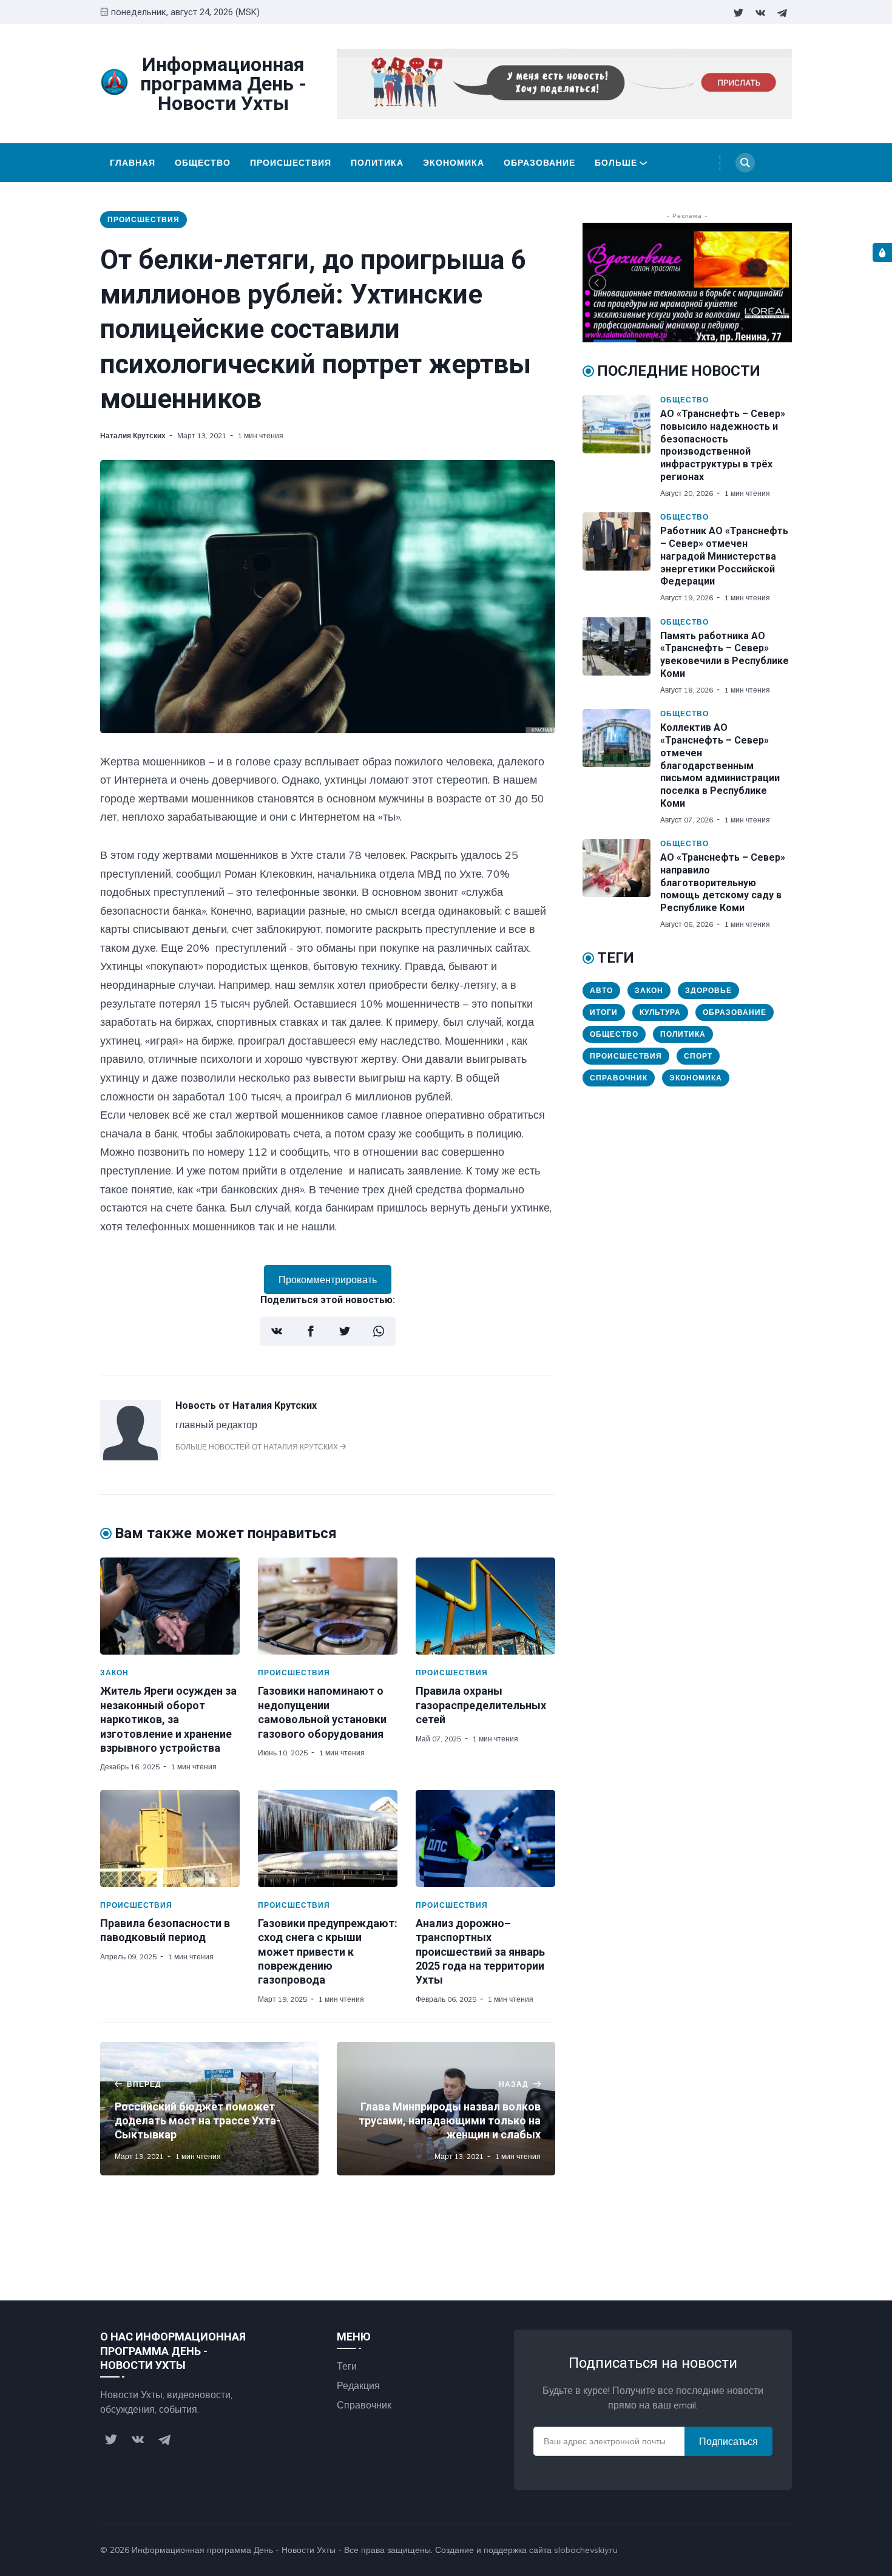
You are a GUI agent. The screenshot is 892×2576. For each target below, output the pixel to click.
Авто (601, 990)
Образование (539, 163)
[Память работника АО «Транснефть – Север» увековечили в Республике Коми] (621, 656)
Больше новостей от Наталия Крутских (258, 1447)
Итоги (604, 1012)
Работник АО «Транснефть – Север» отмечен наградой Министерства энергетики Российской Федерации (724, 556)
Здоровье (708, 990)
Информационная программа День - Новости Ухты (234, 2550)
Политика (377, 163)
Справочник (619, 1078)
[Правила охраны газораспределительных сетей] (485, 1606)
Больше (616, 163)
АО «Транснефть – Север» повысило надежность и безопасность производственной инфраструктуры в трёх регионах (723, 445)
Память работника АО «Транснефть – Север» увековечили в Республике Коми (725, 655)
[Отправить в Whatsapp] (379, 1331)
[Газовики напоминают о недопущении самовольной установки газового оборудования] (328, 1606)
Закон (114, 1673)
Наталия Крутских (133, 436)
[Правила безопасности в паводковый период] (170, 1839)
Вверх (766, 2550)
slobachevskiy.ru (586, 2550)
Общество (203, 163)
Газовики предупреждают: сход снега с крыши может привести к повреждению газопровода (328, 1952)
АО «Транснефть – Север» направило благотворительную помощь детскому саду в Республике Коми (723, 883)
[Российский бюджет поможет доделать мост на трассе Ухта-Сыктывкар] (209, 2109)
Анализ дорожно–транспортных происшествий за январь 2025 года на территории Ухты (480, 1952)
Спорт (698, 1056)
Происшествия (291, 163)
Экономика (454, 163)
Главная (133, 163)
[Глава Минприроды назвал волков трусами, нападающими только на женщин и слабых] (446, 2109)
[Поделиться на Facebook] (311, 1331)
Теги (347, 2366)
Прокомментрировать (328, 1280)
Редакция (358, 2385)
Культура (660, 1012)
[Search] (745, 163)
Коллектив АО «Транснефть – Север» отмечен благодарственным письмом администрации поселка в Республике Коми (720, 765)
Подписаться (728, 2441)
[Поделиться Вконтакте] (277, 1331)
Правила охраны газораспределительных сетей (481, 1705)
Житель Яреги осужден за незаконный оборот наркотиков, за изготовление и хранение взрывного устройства (168, 1719)
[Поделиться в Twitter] (345, 1331)
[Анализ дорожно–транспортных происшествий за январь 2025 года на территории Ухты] (485, 1839)
